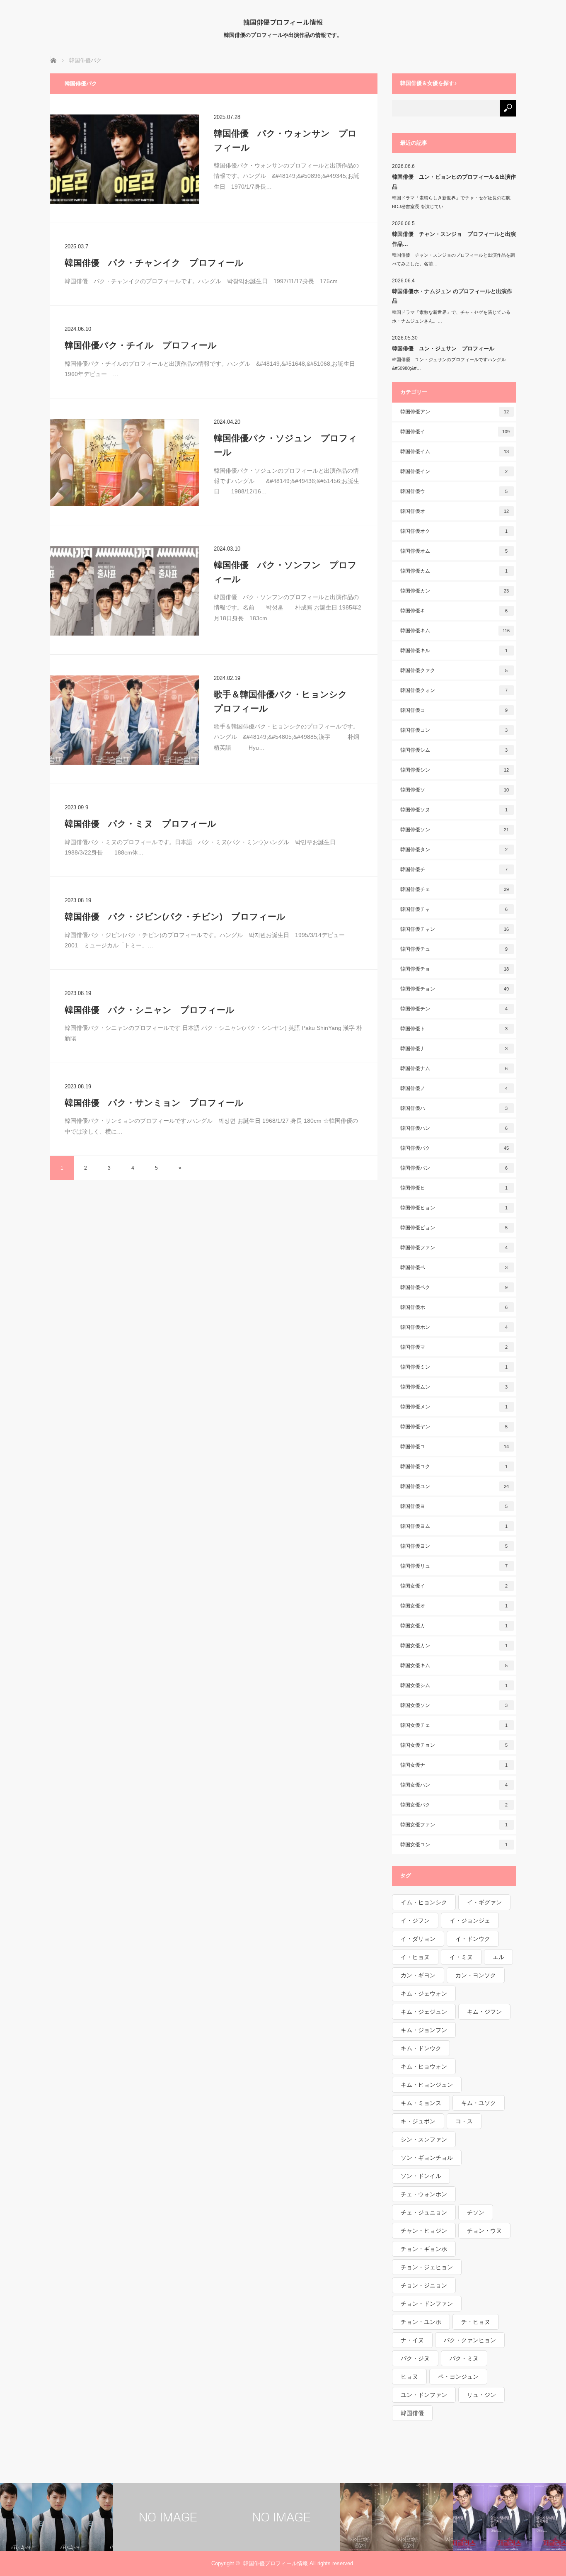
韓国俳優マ (454, 1347)
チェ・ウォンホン (424, 2194)
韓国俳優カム (454, 571)
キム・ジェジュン (424, 2012)
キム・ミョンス (421, 2103)
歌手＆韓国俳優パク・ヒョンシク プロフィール (285, 701)
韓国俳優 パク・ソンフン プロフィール (285, 572)
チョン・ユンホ (421, 2322)
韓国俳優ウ (454, 491)
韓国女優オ (454, 1606)
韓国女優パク (454, 1805)
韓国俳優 (412, 2413)
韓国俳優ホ (454, 1307)
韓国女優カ (454, 1626)
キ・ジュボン (418, 2121)
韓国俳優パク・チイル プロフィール (141, 345)
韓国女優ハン (454, 1785)
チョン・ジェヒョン (427, 2267)
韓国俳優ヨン (454, 1546)
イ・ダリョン (418, 1939)
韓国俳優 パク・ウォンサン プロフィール (285, 140)
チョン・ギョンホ (424, 2249)
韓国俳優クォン (454, 690)
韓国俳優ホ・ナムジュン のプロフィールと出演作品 (452, 296)
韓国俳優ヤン (454, 1427)
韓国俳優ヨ (454, 1506)
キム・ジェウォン (424, 1993)
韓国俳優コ (454, 710)
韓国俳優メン (454, 1407)
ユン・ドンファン (424, 2395)
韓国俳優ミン (454, 1367)
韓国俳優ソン (455, 830)
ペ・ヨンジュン (458, 2377)
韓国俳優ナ (454, 1049)
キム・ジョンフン (424, 2030)
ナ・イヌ (412, 2340)
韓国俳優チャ (454, 909)
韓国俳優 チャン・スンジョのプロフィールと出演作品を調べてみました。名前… (454, 259)
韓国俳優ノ (454, 1088)
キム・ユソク (479, 2103)
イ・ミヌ (461, 1957)
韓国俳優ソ (455, 790)
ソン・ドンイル (421, 2176)
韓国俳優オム (454, 551)
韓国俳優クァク (454, 670)
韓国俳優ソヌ (454, 810)
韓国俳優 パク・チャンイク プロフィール (154, 263)
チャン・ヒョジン (424, 2231)
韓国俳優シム (454, 750)
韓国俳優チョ (455, 969)
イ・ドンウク (473, 1939)
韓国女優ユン (454, 1845)
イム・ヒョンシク (424, 1902)
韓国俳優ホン (454, 1327)
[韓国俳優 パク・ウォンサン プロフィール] (125, 159)
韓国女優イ (454, 1586)
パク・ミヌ (464, 2358)
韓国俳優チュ (454, 949)
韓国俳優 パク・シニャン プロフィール (150, 1010)
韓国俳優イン (454, 471)
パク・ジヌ (415, 2358)
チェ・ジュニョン (424, 2212)
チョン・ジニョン (424, 2285)
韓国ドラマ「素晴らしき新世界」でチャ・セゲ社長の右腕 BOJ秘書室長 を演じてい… (454, 202)
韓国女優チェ (454, 1725)
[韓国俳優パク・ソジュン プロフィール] (125, 463)
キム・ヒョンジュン (427, 2085)
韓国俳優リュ (454, 1566)
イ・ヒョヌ (415, 1957)
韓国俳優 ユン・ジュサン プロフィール (443, 348)
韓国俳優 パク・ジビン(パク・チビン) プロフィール (175, 917)
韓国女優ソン (454, 1705)
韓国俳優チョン (455, 989)
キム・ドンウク (421, 2048)
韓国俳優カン (455, 591)
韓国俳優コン (454, 730)
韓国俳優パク (455, 1148)
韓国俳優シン (455, 770)
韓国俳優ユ (455, 1447)
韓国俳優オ (455, 511)
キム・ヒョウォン (424, 2066)
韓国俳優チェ (455, 889)
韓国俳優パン (454, 1168)
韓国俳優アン (455, 412)
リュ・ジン (481, 2395)
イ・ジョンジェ (470, 1920)
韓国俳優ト (454, 1029)
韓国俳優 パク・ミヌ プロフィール (140, 824)
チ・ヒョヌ (476, 2322)
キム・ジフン (484, 2012)
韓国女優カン (454, 1646)
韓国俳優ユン (455, 1486)
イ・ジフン (415, 1920)
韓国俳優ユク (454, 1466)
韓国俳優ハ (454, 1108)
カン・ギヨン (418, 1975)
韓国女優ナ (454, 1765)
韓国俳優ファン (454, 1248)
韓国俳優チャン (455, 929)
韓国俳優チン (454, 1009)
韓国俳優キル (454, 651)
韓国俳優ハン (454, 1128)
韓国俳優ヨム (454, 1526)
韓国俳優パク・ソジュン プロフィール (285, 445)
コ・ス (464, 2121)
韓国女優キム (454, 1666)
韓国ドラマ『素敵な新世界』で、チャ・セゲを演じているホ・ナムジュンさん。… (451, 317)
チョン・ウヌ (484, 2231)
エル (498, 1957)
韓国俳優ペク (454, 1287)
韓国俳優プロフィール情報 (283, 22)
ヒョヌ (409, 2377)
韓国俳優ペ (454, 1267)
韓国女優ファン (454, 1825)
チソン (476, 2212)
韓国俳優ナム (454, 1068)
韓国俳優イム (455, 452)
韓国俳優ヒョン (454, 1208)
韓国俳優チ (454, 869)
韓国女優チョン (454, 1745)
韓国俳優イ (455, 432)
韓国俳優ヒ (454, 1188)
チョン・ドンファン (427, 2304)
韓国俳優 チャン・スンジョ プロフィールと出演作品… (454, 239)
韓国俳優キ (454, 611)
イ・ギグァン (484, 1902)
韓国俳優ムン (454, 1387)
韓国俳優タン (454, 850)
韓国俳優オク (454, 531)
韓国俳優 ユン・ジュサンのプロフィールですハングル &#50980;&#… (451, 364)
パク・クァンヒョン (470, 2340)
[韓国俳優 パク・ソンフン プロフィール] (125, 591)
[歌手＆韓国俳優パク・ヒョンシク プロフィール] (125, 720)
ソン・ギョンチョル (427, 2158)
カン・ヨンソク (476, 1975)
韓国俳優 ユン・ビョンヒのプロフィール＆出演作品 (454, 182)
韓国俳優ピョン (454, 1228)
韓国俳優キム (455, 631)
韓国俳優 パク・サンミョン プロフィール (154, 1103)
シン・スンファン (424, 2139)
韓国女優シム (454, 1685)
